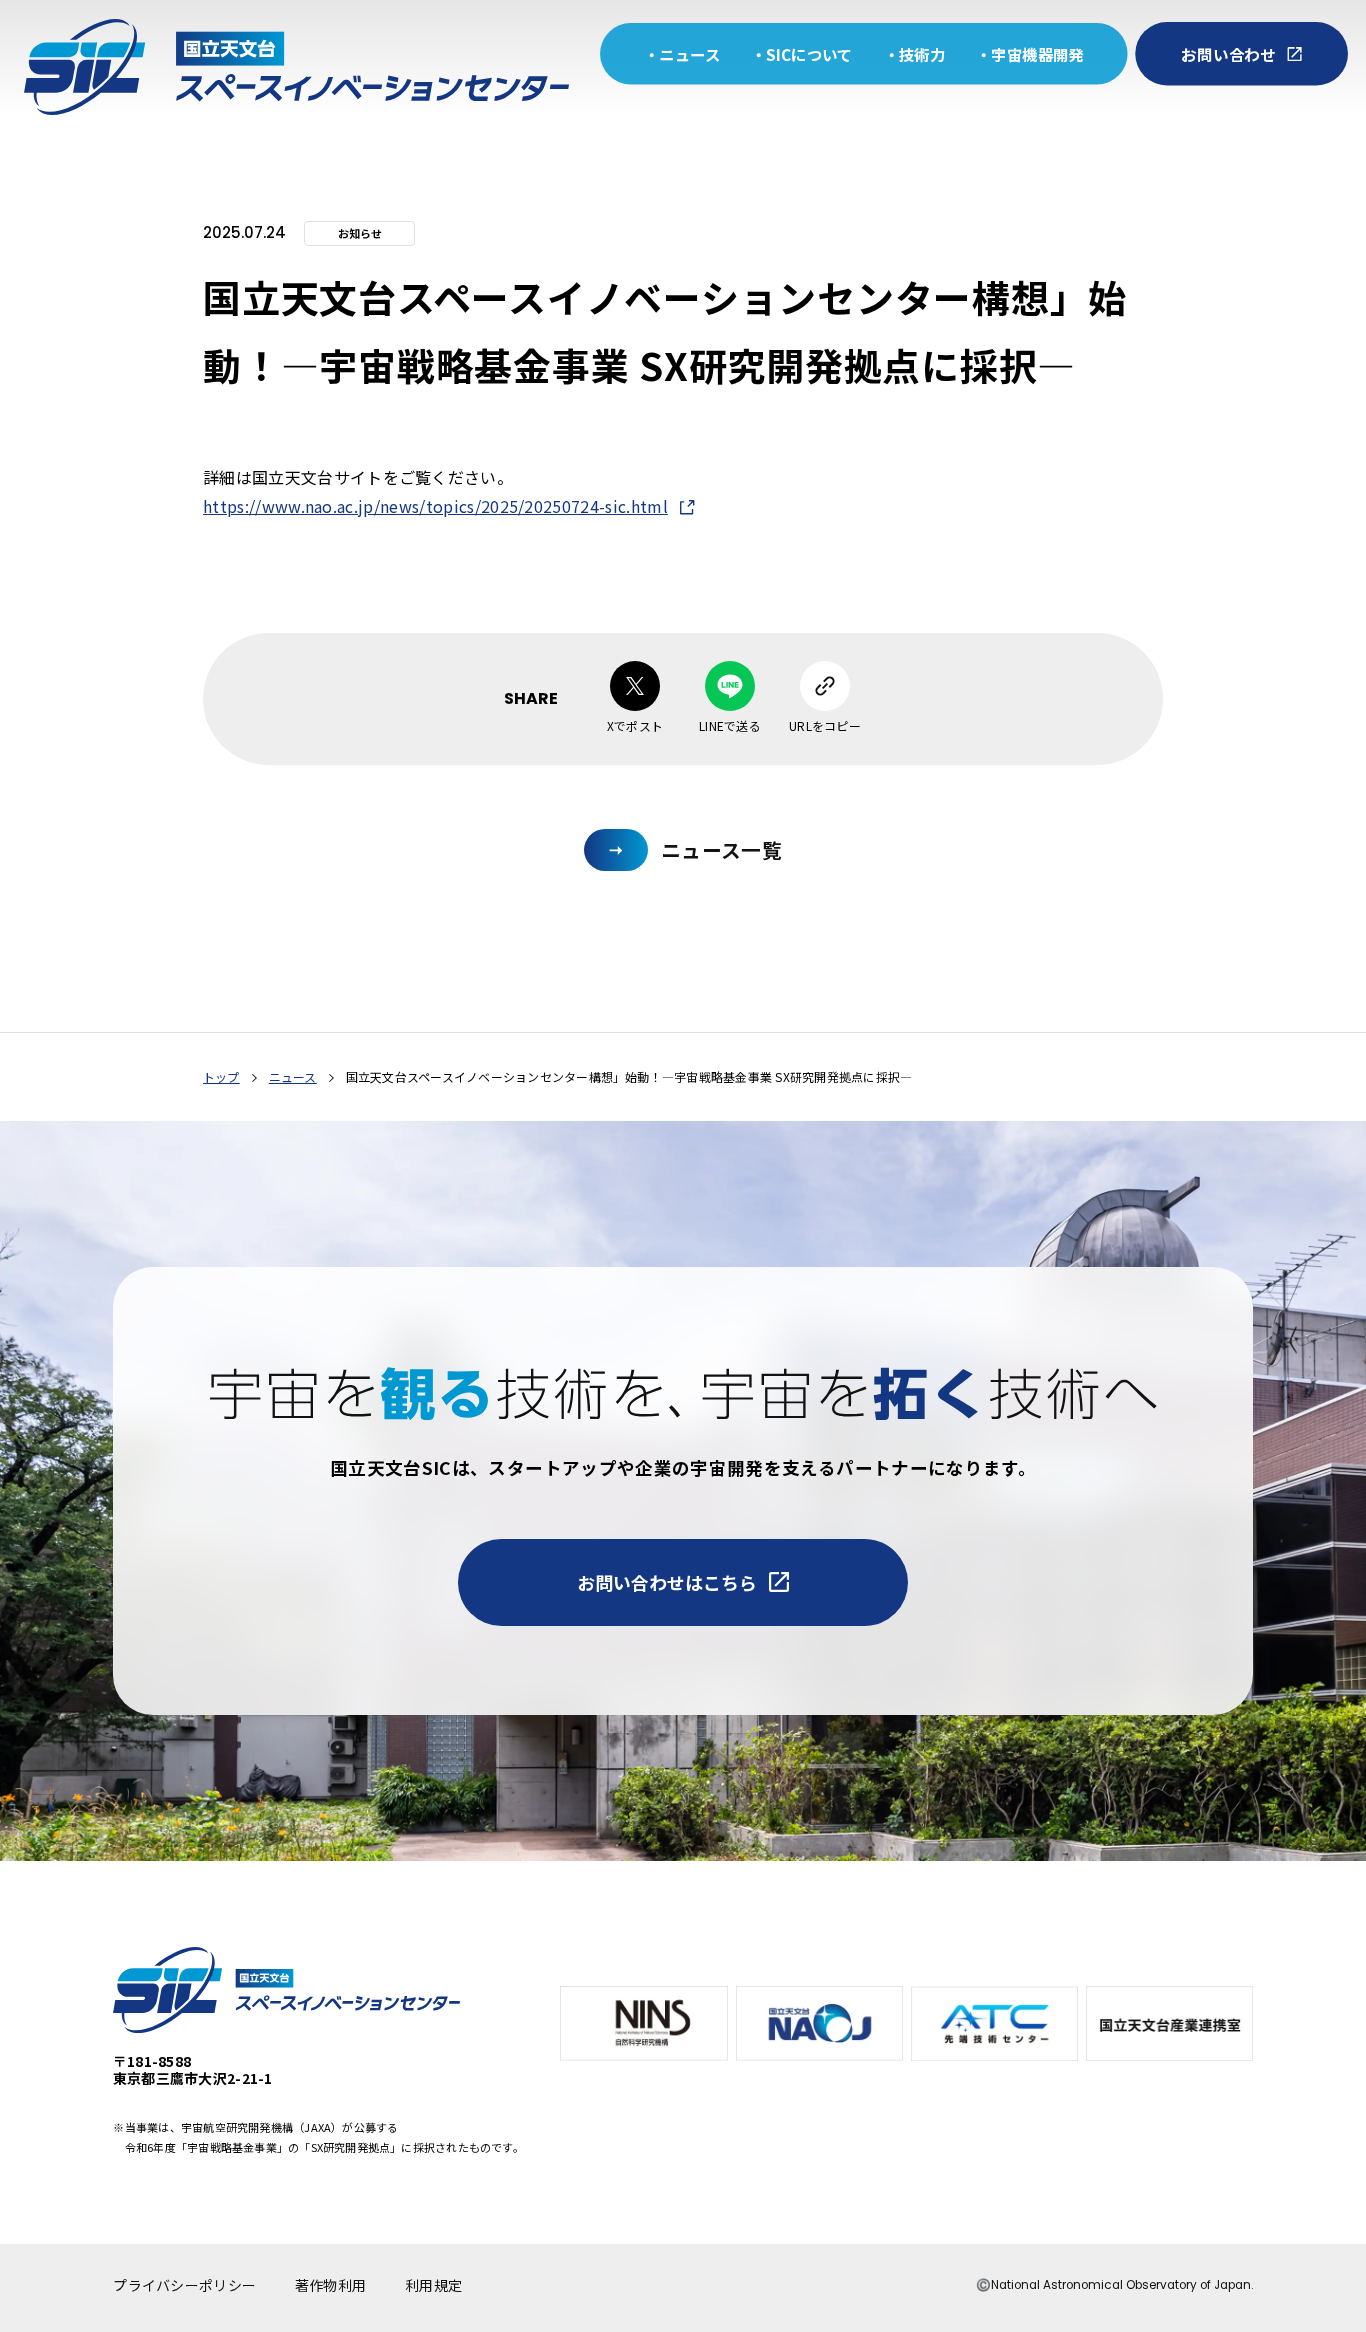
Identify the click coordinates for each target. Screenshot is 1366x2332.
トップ (221, 1076)
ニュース (293, 1076)
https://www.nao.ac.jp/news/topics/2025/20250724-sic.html (435, 506)
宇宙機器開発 (1037, 54)
